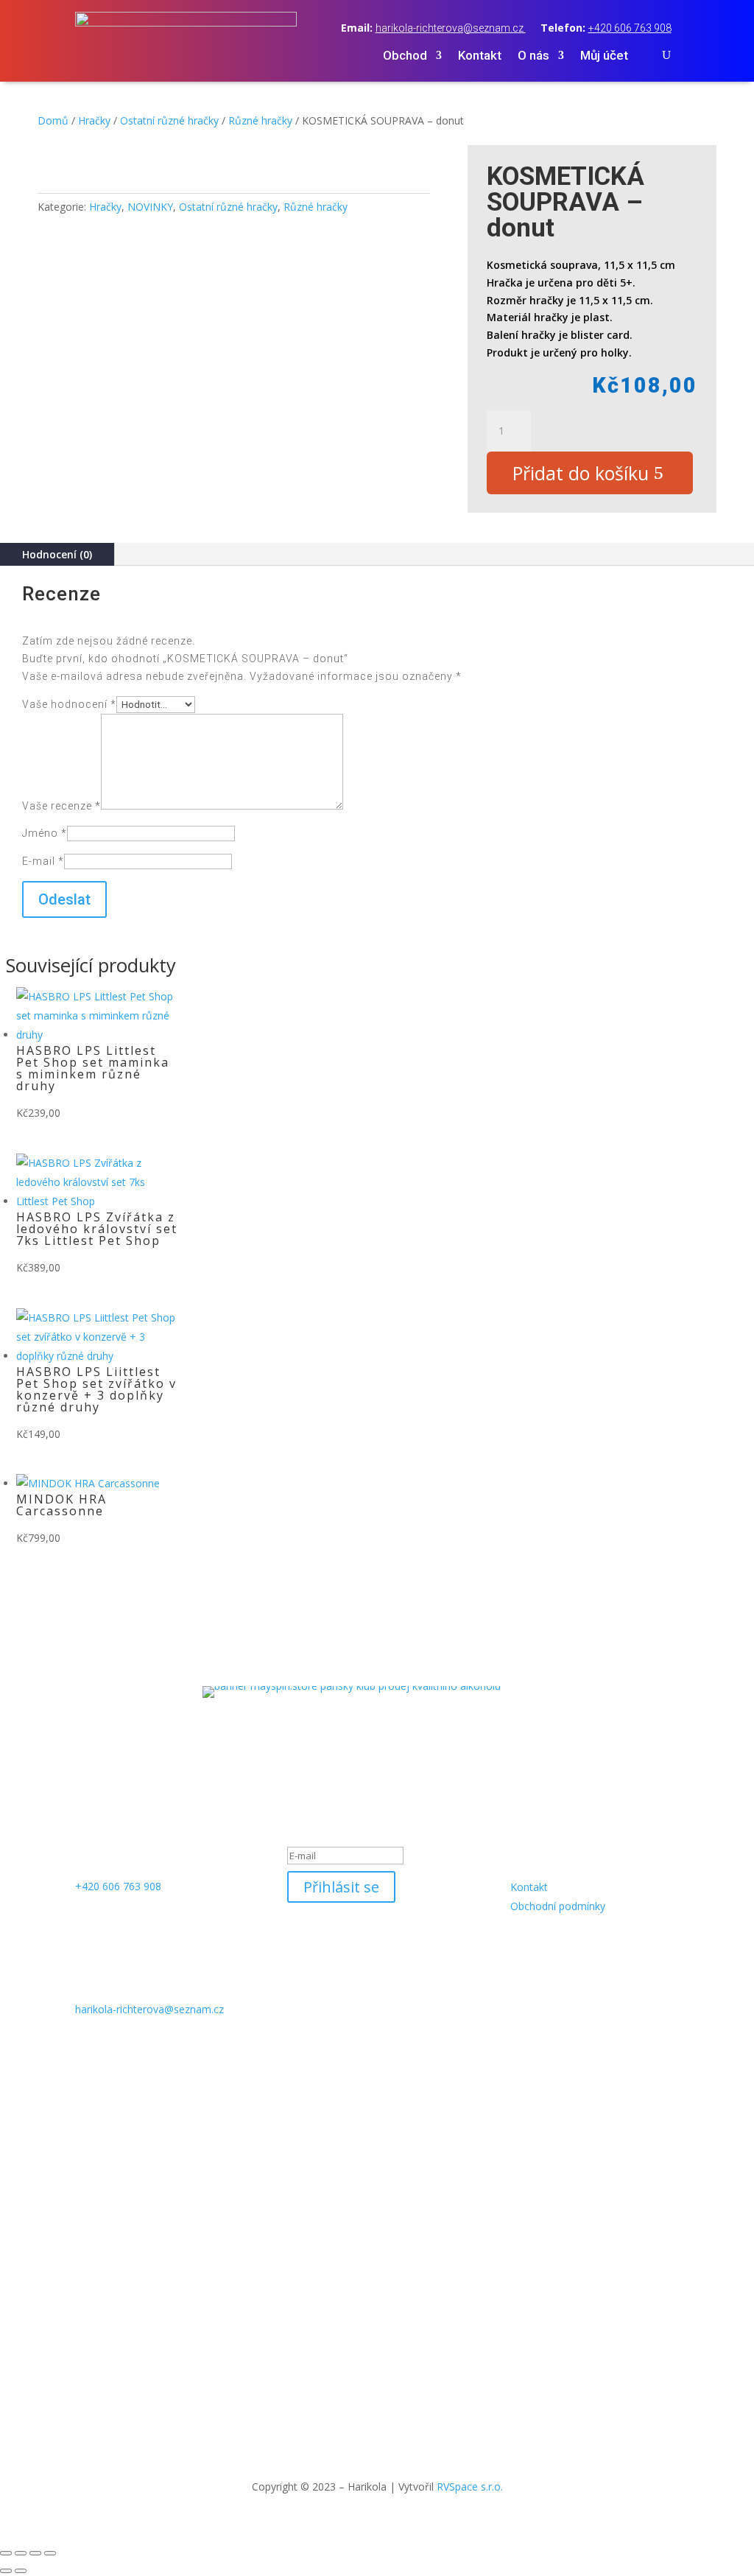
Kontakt (480, 56)
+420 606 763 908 (630, 28)
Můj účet (604, 56)
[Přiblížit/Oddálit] (6, 2553)
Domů (53, 120)
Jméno (45, 833)
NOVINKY (150, 207)
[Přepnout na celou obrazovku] (21, 2553)
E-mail (43, 861)
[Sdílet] (35, 2553)
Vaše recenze (61, 806)
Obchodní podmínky (558, 1906)
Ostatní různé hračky (169, 120)
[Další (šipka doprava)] (21, 2571)
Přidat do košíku (581, 473)
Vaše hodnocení (69, 704)
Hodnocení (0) (57, 554)
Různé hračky (260, 120)
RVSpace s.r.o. (470, 2486)
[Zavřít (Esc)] (50, 2553)
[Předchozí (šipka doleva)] (6, 2571)
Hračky (94, 120)
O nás (533, 56)
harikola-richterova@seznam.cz (451, 28)
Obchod (405, 56)
